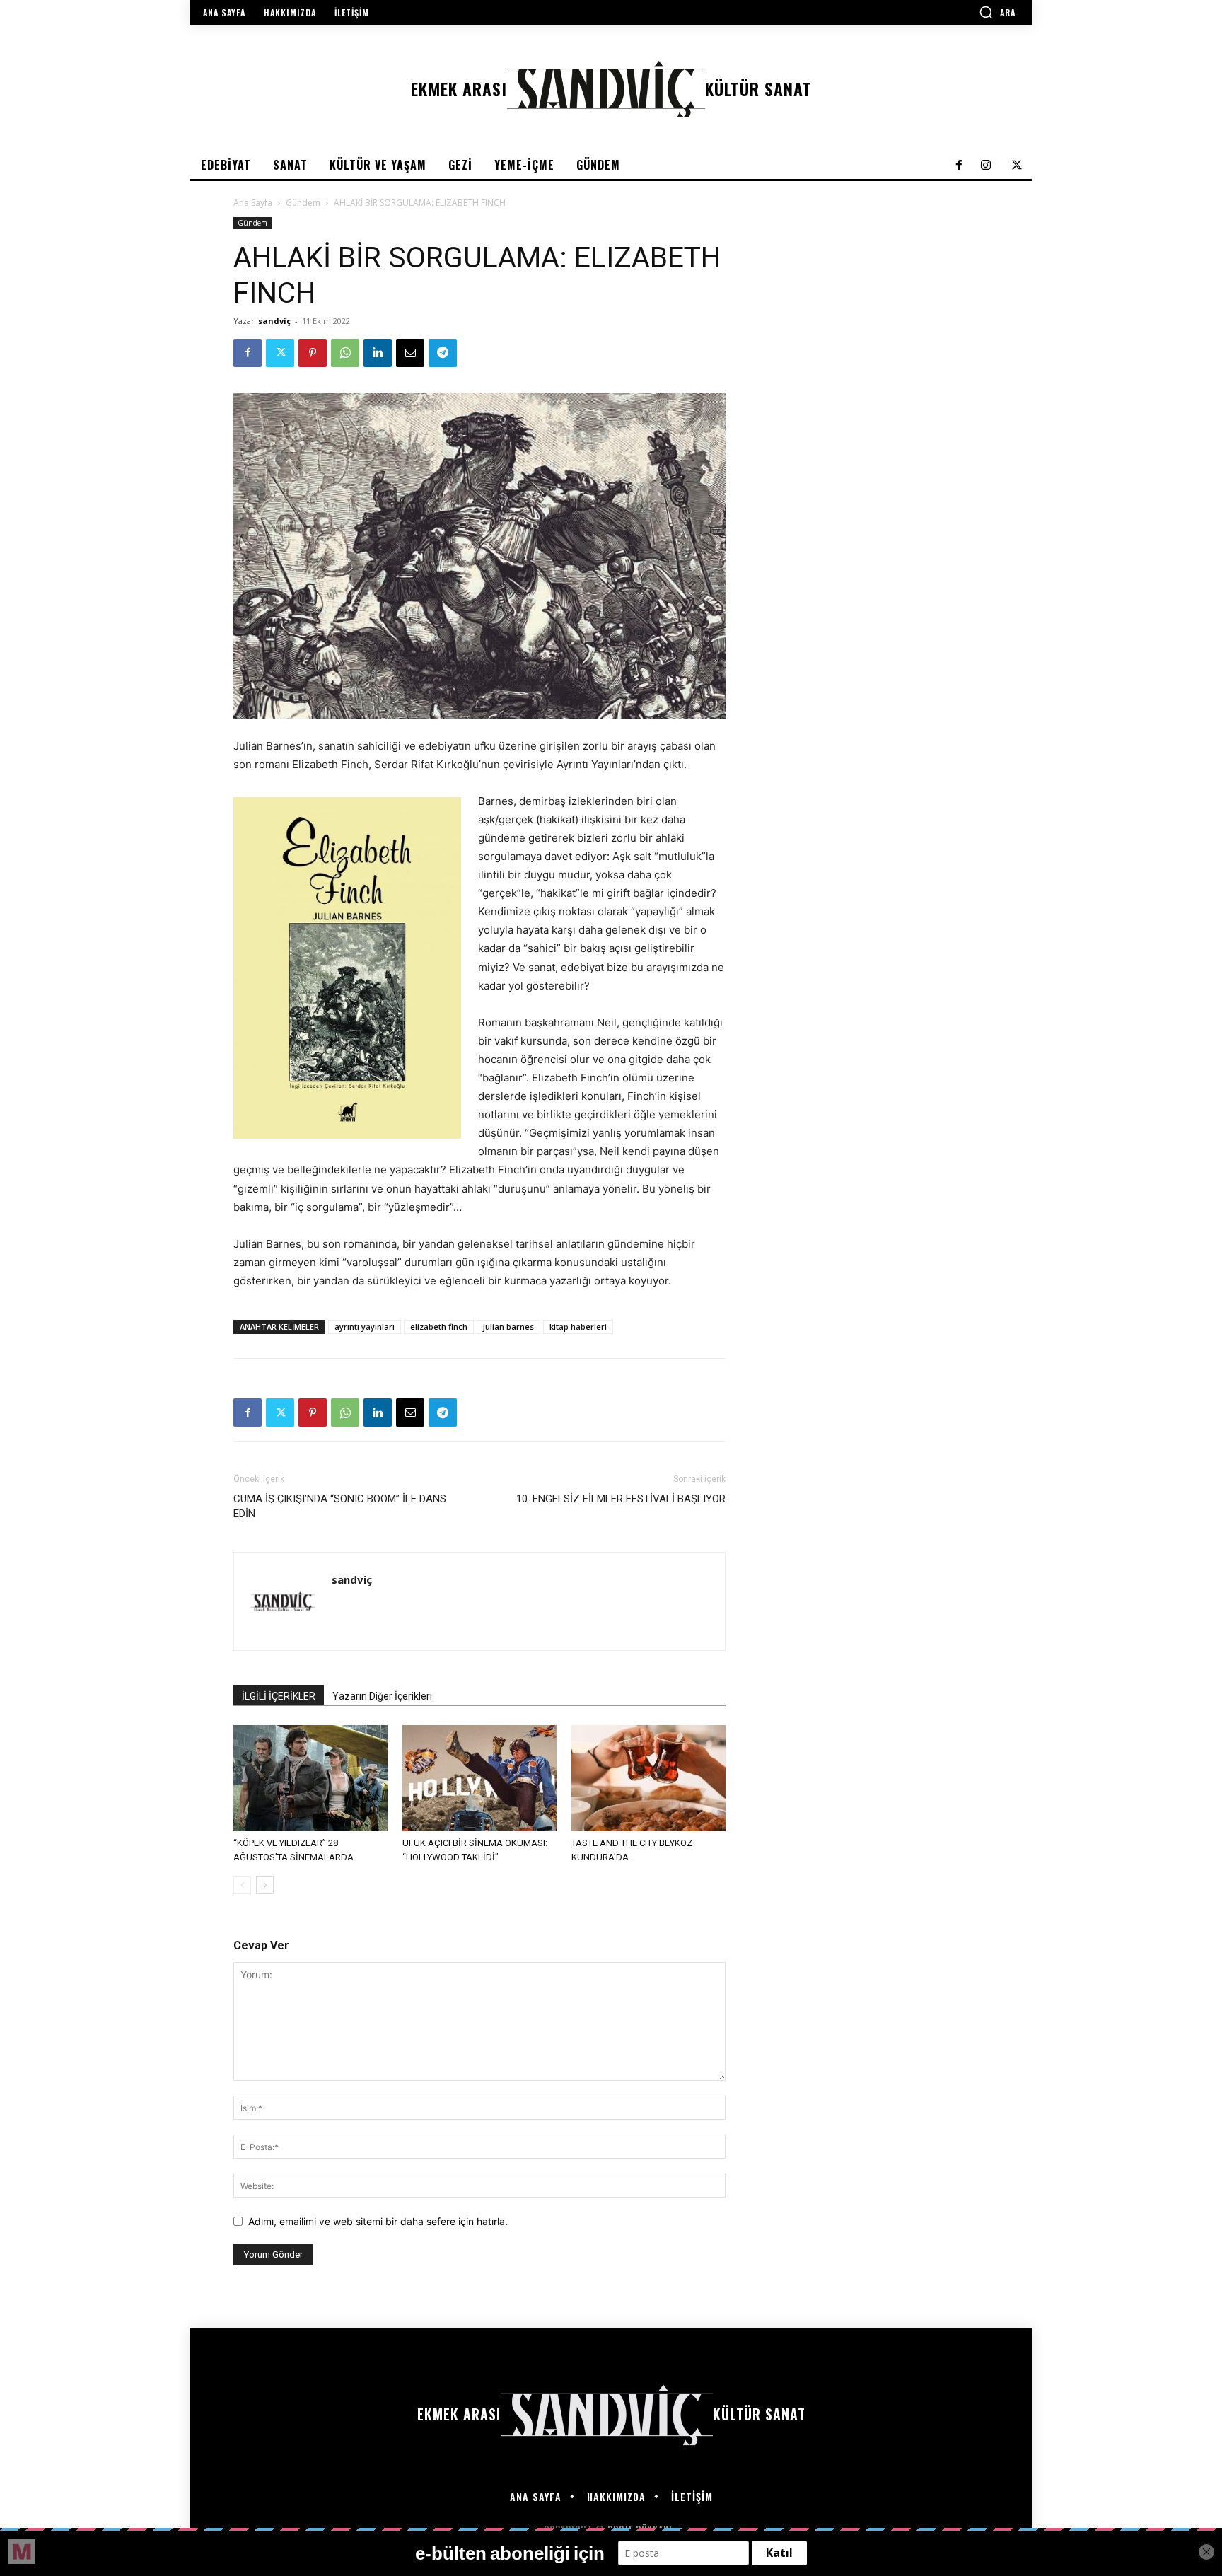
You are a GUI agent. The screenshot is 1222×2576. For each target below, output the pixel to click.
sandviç (274, 321)
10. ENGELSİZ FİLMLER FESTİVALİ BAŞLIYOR (621, 1499)
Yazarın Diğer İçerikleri (382, 1696)
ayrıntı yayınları (365, 1327)
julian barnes (508, 1327)
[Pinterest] (313, 353)
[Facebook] (248, 353)
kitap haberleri (578, 1327)
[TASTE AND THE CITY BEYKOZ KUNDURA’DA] (648, 1778)
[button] (997, 12)
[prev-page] (242, 1885)
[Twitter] (280, 353)
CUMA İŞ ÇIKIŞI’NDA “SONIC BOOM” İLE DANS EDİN (340, 1506)
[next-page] (265, 1885)
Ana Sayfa (253, 203)
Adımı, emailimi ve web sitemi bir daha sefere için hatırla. (378, 2221)
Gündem (303, 203)
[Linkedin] (378, 353)
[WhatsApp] (345, 353)
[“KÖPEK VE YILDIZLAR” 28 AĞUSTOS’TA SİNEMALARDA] (310, 1778)
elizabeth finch (439, 1327)
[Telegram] (443, 353)
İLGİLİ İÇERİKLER (279, 1696)
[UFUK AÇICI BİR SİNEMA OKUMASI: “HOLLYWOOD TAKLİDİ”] (479, 1778)
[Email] (410, 353)
